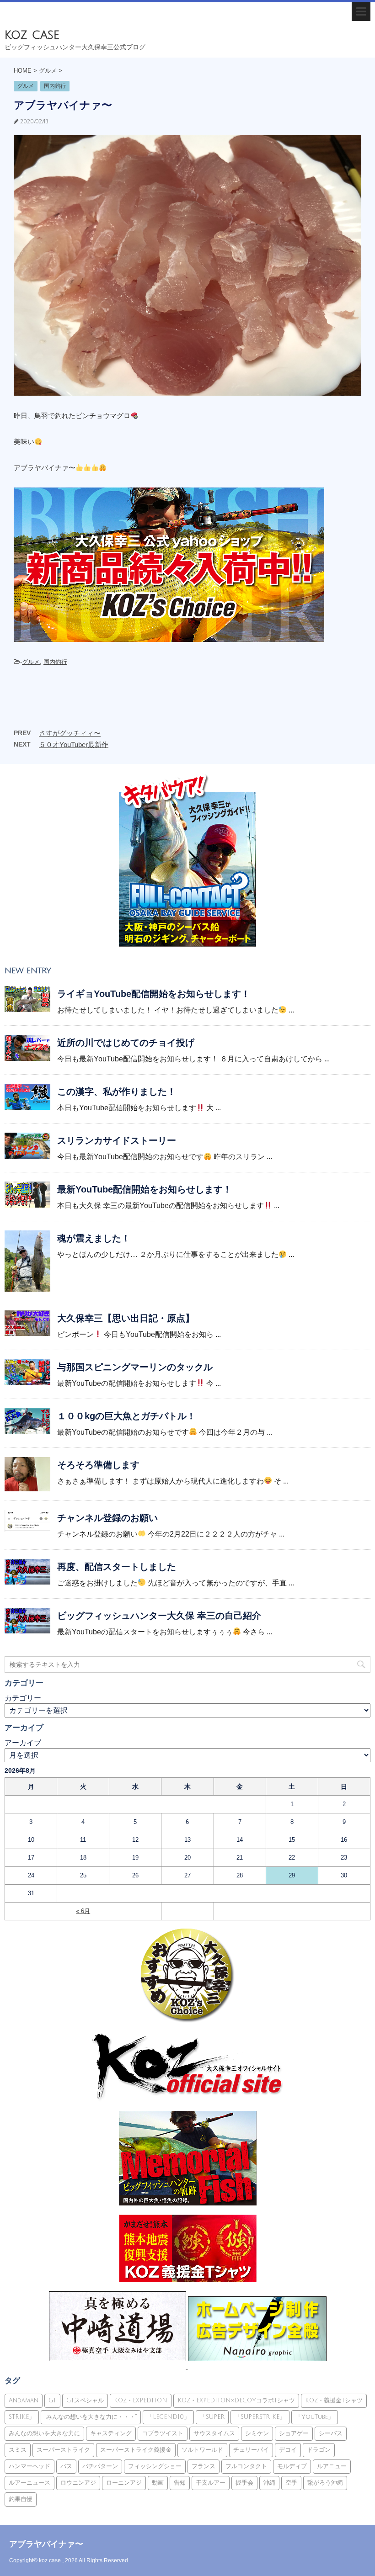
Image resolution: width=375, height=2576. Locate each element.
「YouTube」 (315, 2417)
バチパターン (100, 2466)
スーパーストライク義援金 (136, 2450)
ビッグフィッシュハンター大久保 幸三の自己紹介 (159, 1616)
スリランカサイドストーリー (117, 1140)
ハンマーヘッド (29, 2466)
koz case (32, 35)
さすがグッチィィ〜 (70, 733)
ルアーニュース (29, 2483)
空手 (291, 2483)
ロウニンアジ (78, 2483)
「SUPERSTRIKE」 (260, 2417)
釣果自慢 (21, 2499)
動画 (158, 2483)
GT (52, 2401)
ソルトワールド (202, 2450)
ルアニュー (332, 2466)
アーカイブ (23, 1743)
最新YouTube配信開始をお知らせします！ (145, 1189)
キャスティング (111, 2433)
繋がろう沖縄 (325, 2483)
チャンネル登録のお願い (107, 1518)
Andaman (24, 2401)
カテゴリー (23, 1698)
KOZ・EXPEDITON (141, 2401)
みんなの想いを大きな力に (44, 2433)
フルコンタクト (246, 2466)
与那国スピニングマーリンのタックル (135, 1367)
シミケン (257, 2433)
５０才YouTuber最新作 (74, 745)
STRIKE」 (22, 2417)
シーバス (331, 2433)
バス (66, 2466)
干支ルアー (211, 2483)
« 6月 (83, 1911)
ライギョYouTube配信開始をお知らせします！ (154, 994)
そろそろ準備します (98, 1465)
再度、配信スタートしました (117, 1567)
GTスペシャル (85, 2401)
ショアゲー (294, 2433)
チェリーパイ (251, 2450)
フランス (204, 2466)
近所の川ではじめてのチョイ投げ (126, 1043)
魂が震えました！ (94, 1238)
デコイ (288, 2450)
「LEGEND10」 (168, 2417)
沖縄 (269, 2483)
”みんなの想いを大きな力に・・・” (91, 2417)
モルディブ (292, 2466)
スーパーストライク (63, 2450)
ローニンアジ (124, 2483)
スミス (18, 2450)
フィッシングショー (155, 2466)
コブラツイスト (163, 2433)
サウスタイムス (214, 2433)
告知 (180, 2483)
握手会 (244, 2483)
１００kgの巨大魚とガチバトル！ (126, 1416)
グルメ (31, 662)
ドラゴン (319, 2450)
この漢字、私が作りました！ (117, 1092)
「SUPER (212, 2417)
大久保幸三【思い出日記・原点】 (126, 1318)
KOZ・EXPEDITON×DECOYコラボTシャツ (236, 2401)
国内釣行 (55, 662)
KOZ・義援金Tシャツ (334, 2401)
